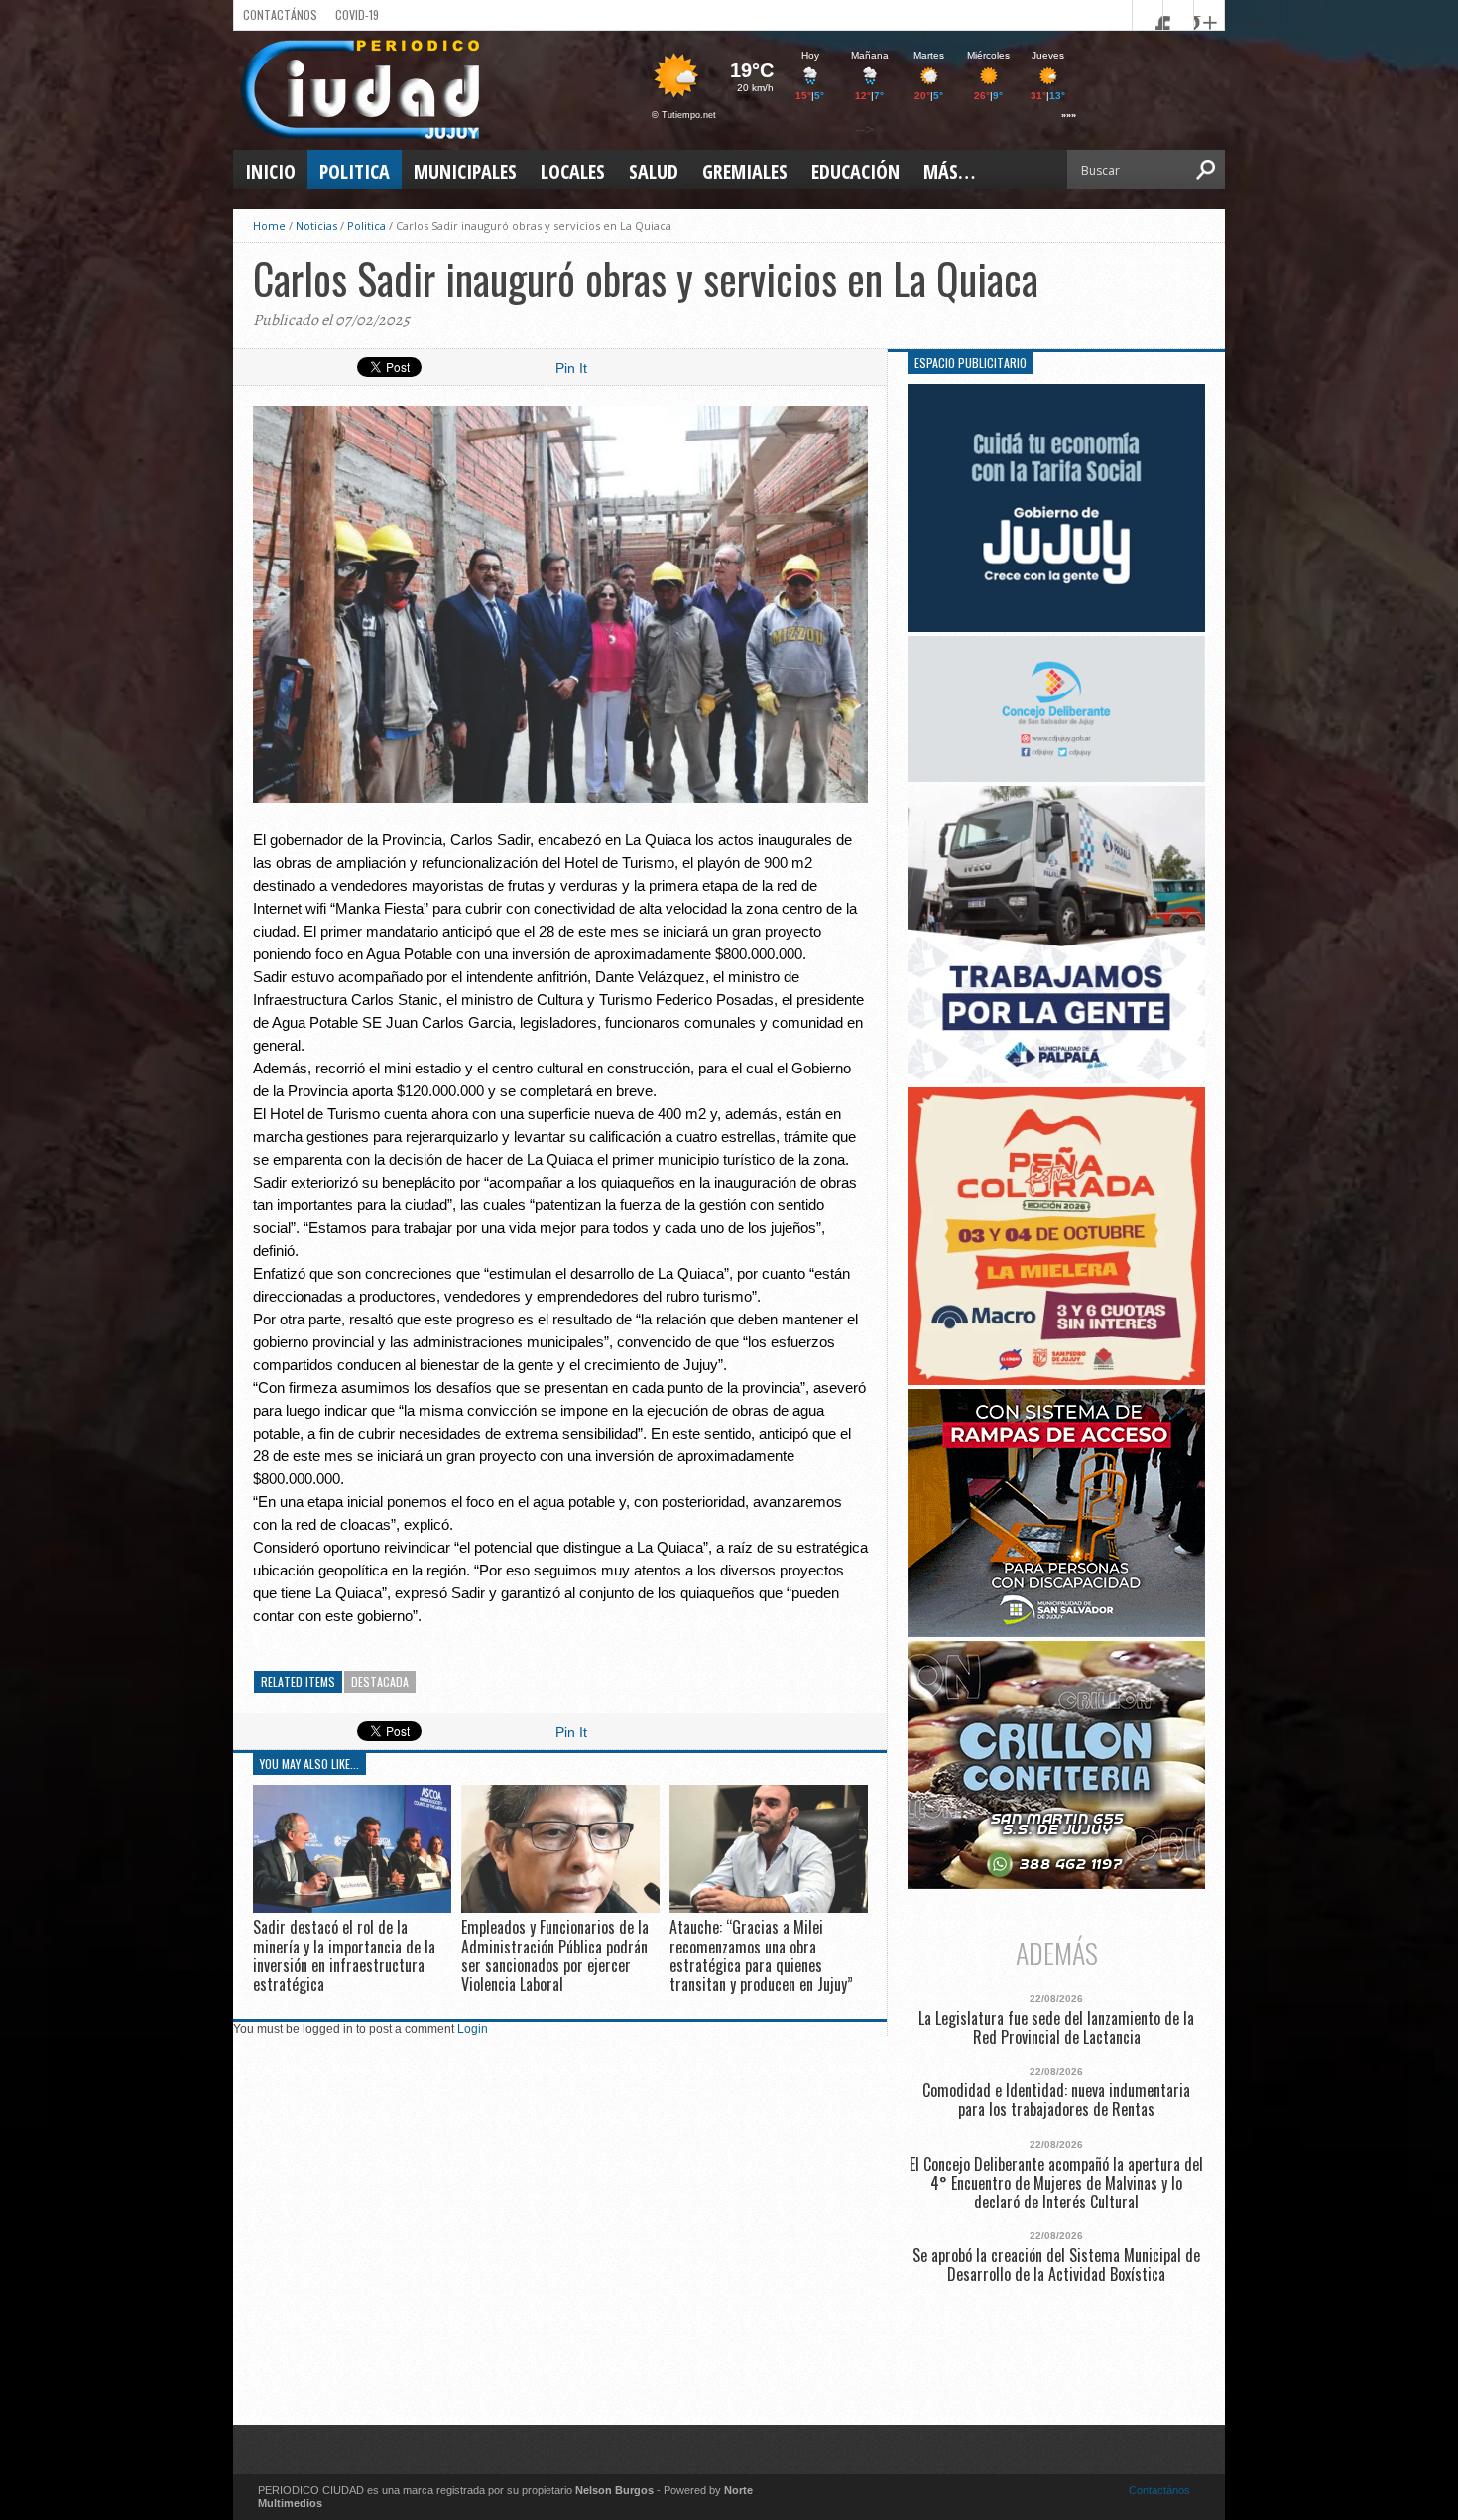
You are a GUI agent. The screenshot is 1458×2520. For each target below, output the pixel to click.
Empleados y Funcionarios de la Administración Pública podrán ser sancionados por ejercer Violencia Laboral (555, 1955)
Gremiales (745, 171)
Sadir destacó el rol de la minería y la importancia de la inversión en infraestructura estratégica (344, 1955)
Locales (573, 171)
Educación (855, 171)
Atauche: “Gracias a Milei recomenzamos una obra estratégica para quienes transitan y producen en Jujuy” (761, 1955)
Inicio (270, 171)
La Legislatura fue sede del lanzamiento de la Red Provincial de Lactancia (1056, 2028)
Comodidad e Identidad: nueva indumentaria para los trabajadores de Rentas (1056, 2100)
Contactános (1159, 2490)
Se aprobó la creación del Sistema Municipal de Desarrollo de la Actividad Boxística (1056, 2265)
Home (269, 226)
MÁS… (949, 171)
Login (473, 2029)
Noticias (316, 226)
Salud (654, 171)
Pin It (571, 368)
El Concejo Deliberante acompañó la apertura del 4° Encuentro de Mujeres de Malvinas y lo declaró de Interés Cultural (1056, 2184)
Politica (355, 171)
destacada (380, 1681)
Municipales (465, 171)
